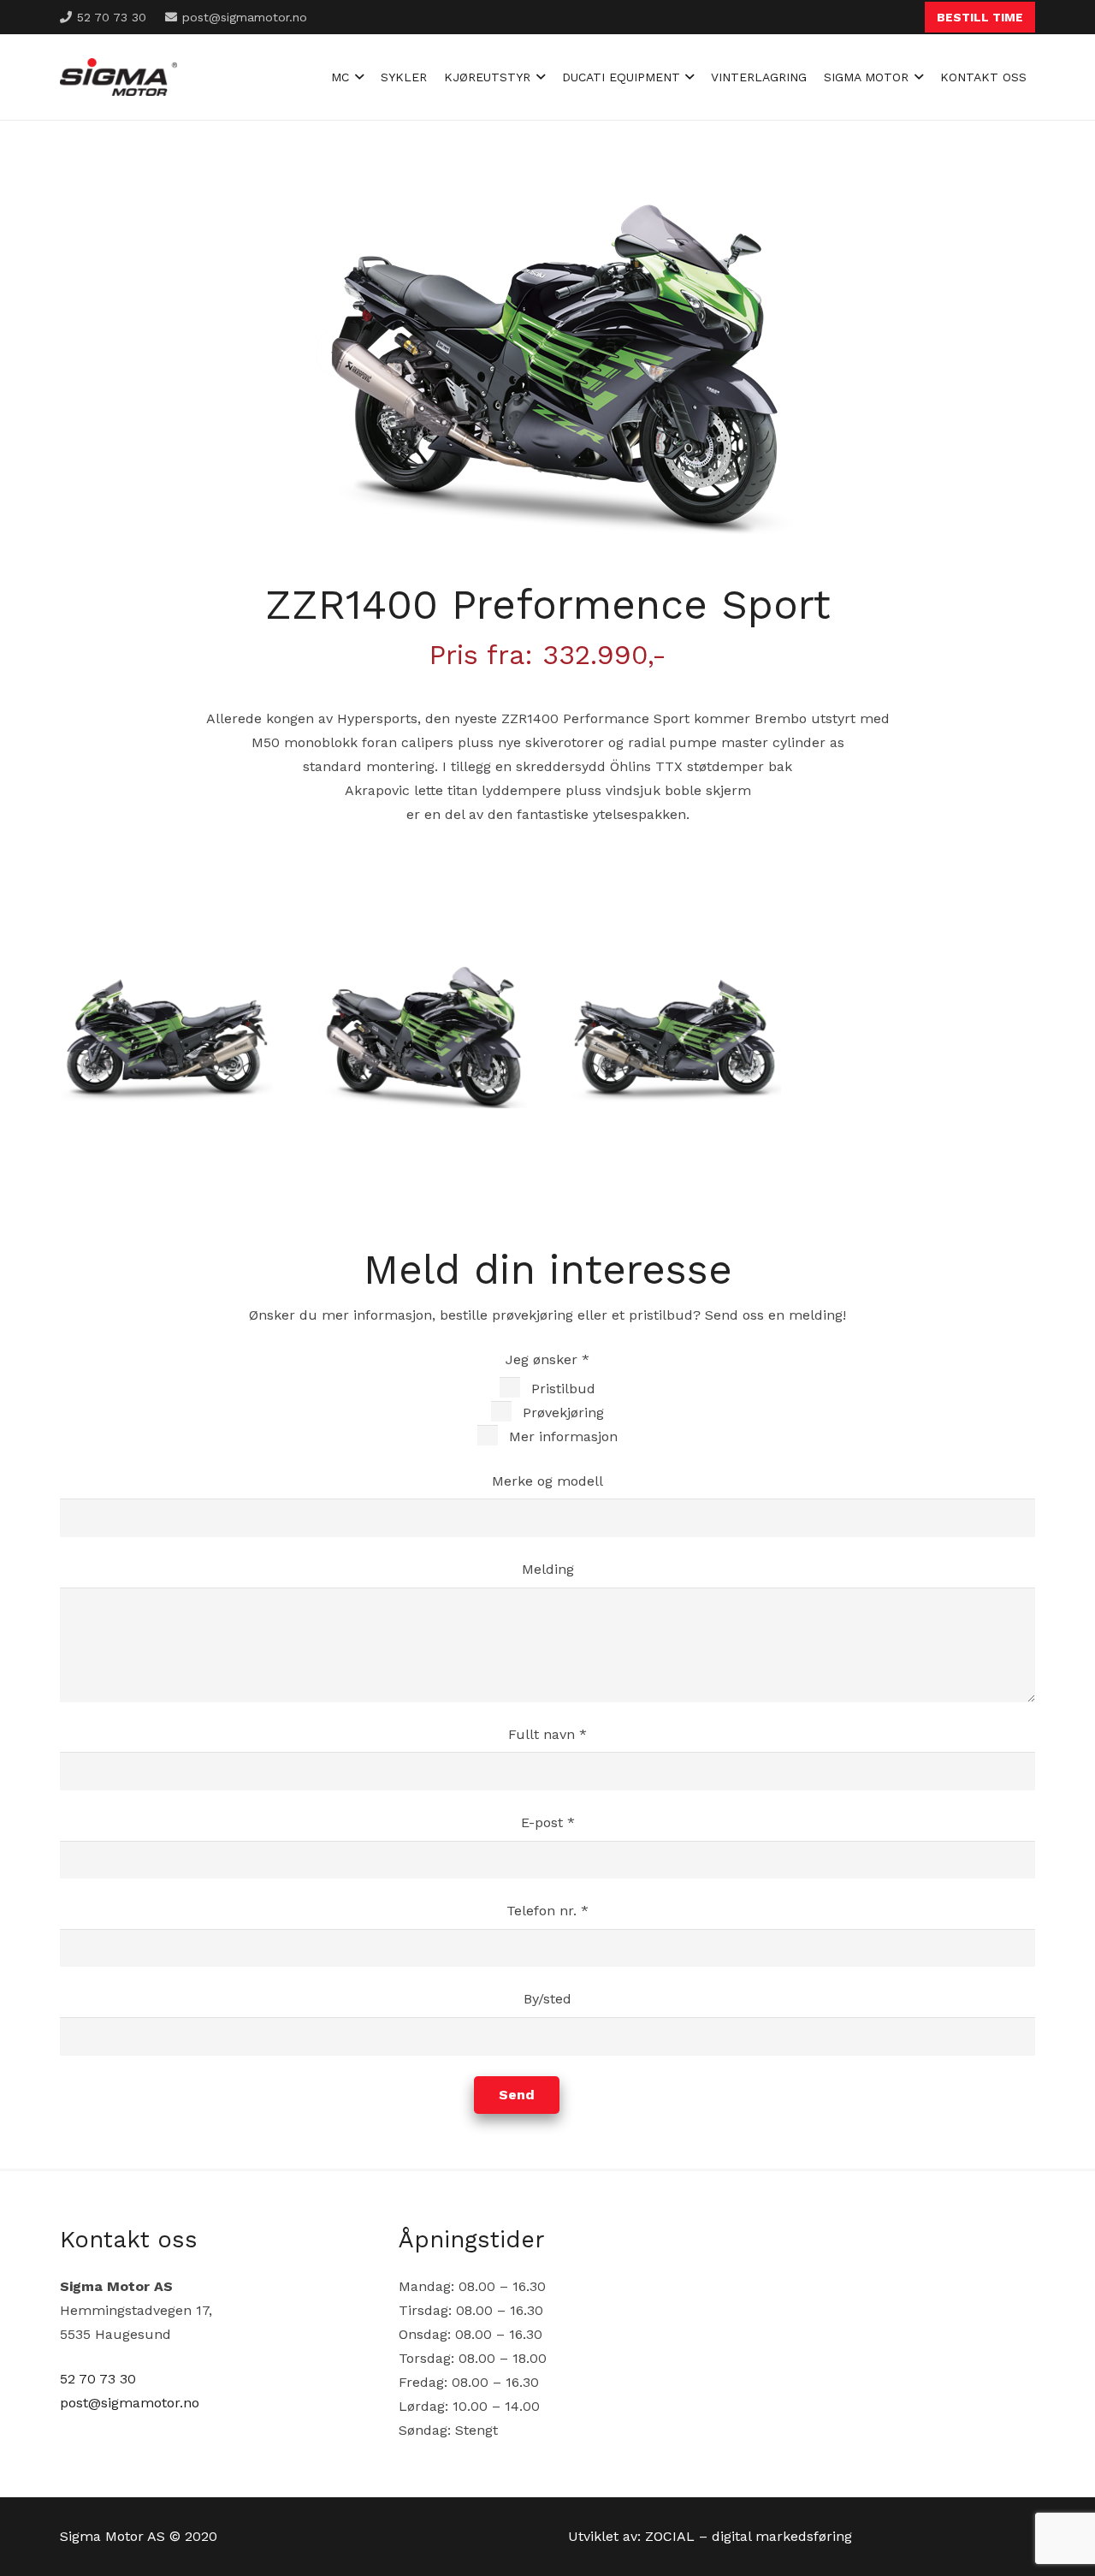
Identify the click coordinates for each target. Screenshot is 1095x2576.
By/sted (547, 1999)
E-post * (548, 1822)
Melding (548, 1569)
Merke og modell (547, 1481)
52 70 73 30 (98, 2379)
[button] (356, 77)
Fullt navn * (547, 1734)
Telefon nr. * (547, 1911)
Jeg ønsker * (562, 1398)
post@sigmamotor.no (130, 2403)
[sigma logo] (118, 77)
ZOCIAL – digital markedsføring (749, 2536)
